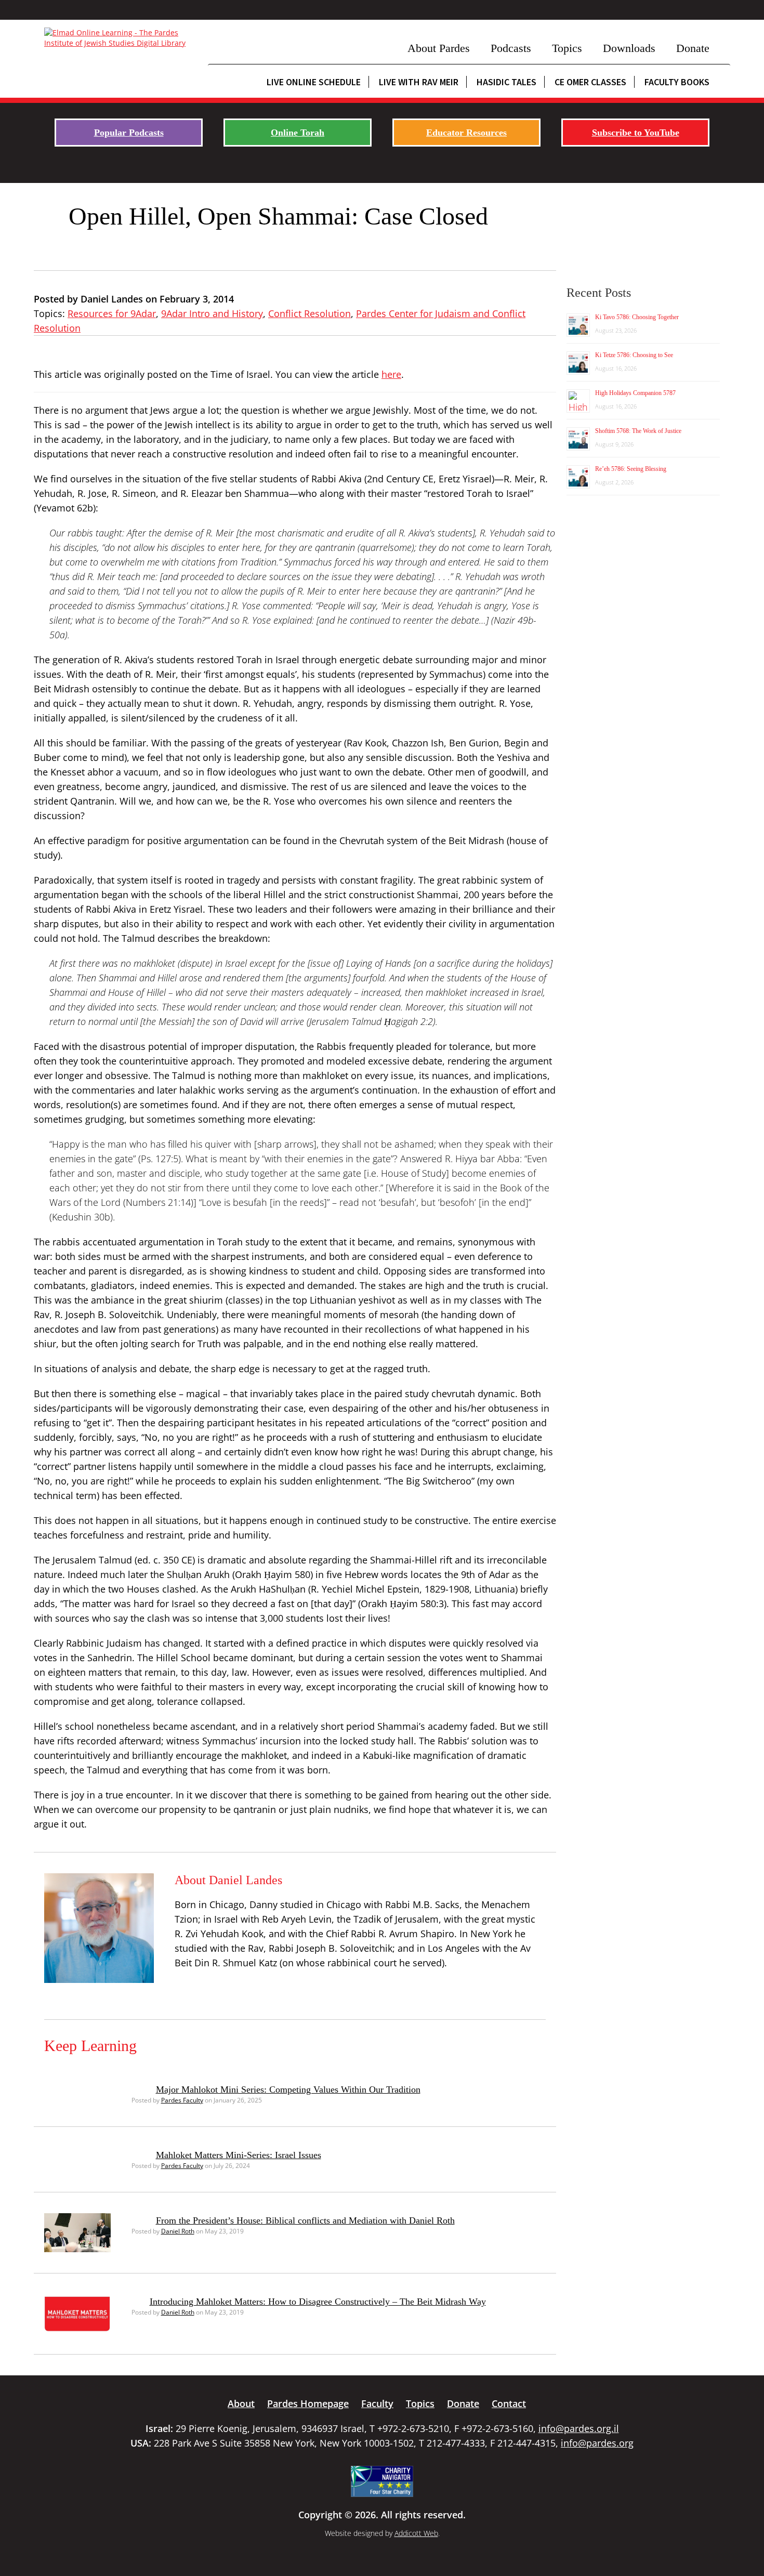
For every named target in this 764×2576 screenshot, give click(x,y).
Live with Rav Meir (419, 82)
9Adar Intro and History (212, 313)
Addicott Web (416, 2533)
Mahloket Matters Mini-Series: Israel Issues (239, 2155)
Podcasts (511, 48)
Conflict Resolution (309, 313)
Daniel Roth (178, 2231)
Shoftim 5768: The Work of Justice (638, 431)
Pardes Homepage (308, 2403)
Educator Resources (466, 133)
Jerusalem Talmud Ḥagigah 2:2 (371, 1021)
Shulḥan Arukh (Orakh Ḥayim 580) (240, 1574)
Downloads (629, 48)
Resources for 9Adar (112, 313)
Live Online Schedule (314, 82)
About (241, 2403)
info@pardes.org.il (579, 2428)
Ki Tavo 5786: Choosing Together (637, 317)
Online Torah (298, 133)
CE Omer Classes (590, 82)
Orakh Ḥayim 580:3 (402, 1604)
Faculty (377, 2403)
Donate (693, 48)
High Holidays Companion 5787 (635, 393)
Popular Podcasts (129, 133)
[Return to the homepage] (121, 38)
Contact (509, 2403)
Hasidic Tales (506, 82)
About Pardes (439, 48)
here (391, 374)
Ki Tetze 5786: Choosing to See (634, 355)
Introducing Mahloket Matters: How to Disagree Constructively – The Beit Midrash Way (318, 2302)
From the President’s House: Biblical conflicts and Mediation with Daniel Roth (305, 2220)
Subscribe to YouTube (636, 133)
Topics (567, 48)
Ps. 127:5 (160, 1159)
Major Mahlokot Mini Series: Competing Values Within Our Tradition (288, 2089)
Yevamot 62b (65, 508)
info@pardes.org (597, 2443)
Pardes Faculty (182, 2100)
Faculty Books (677, 82)
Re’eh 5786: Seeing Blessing (631, 469)
